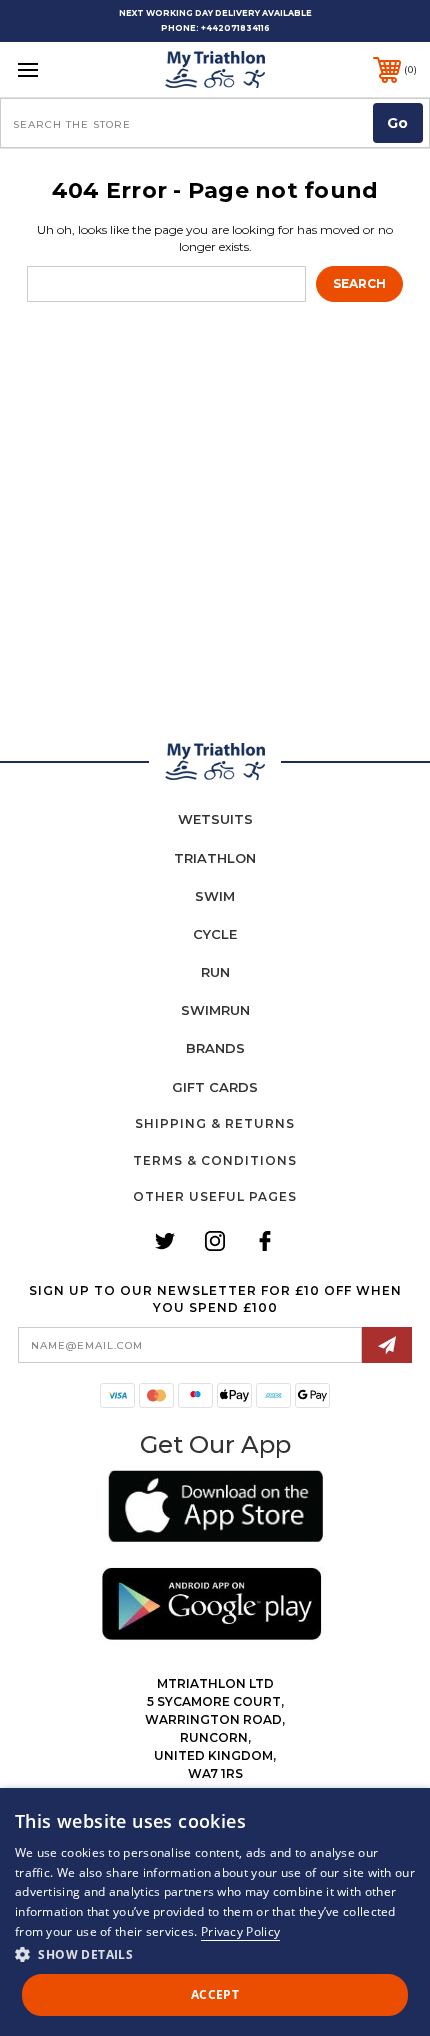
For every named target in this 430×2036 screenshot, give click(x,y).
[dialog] (215, 1912)
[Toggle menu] (57, 69)
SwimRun (215, 1010)
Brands (215, 1048)
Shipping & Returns (215, 1123)
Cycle (215, 934)
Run (215, 972)
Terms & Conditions (215, 1160)
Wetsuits (215, 819)
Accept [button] (215, 1994)
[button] (215, 1509)
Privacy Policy (240, 1931)
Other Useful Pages (215, 1196)
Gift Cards (215, 1087)
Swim (215, 896)
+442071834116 (235, 28)
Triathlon (215, 858)
